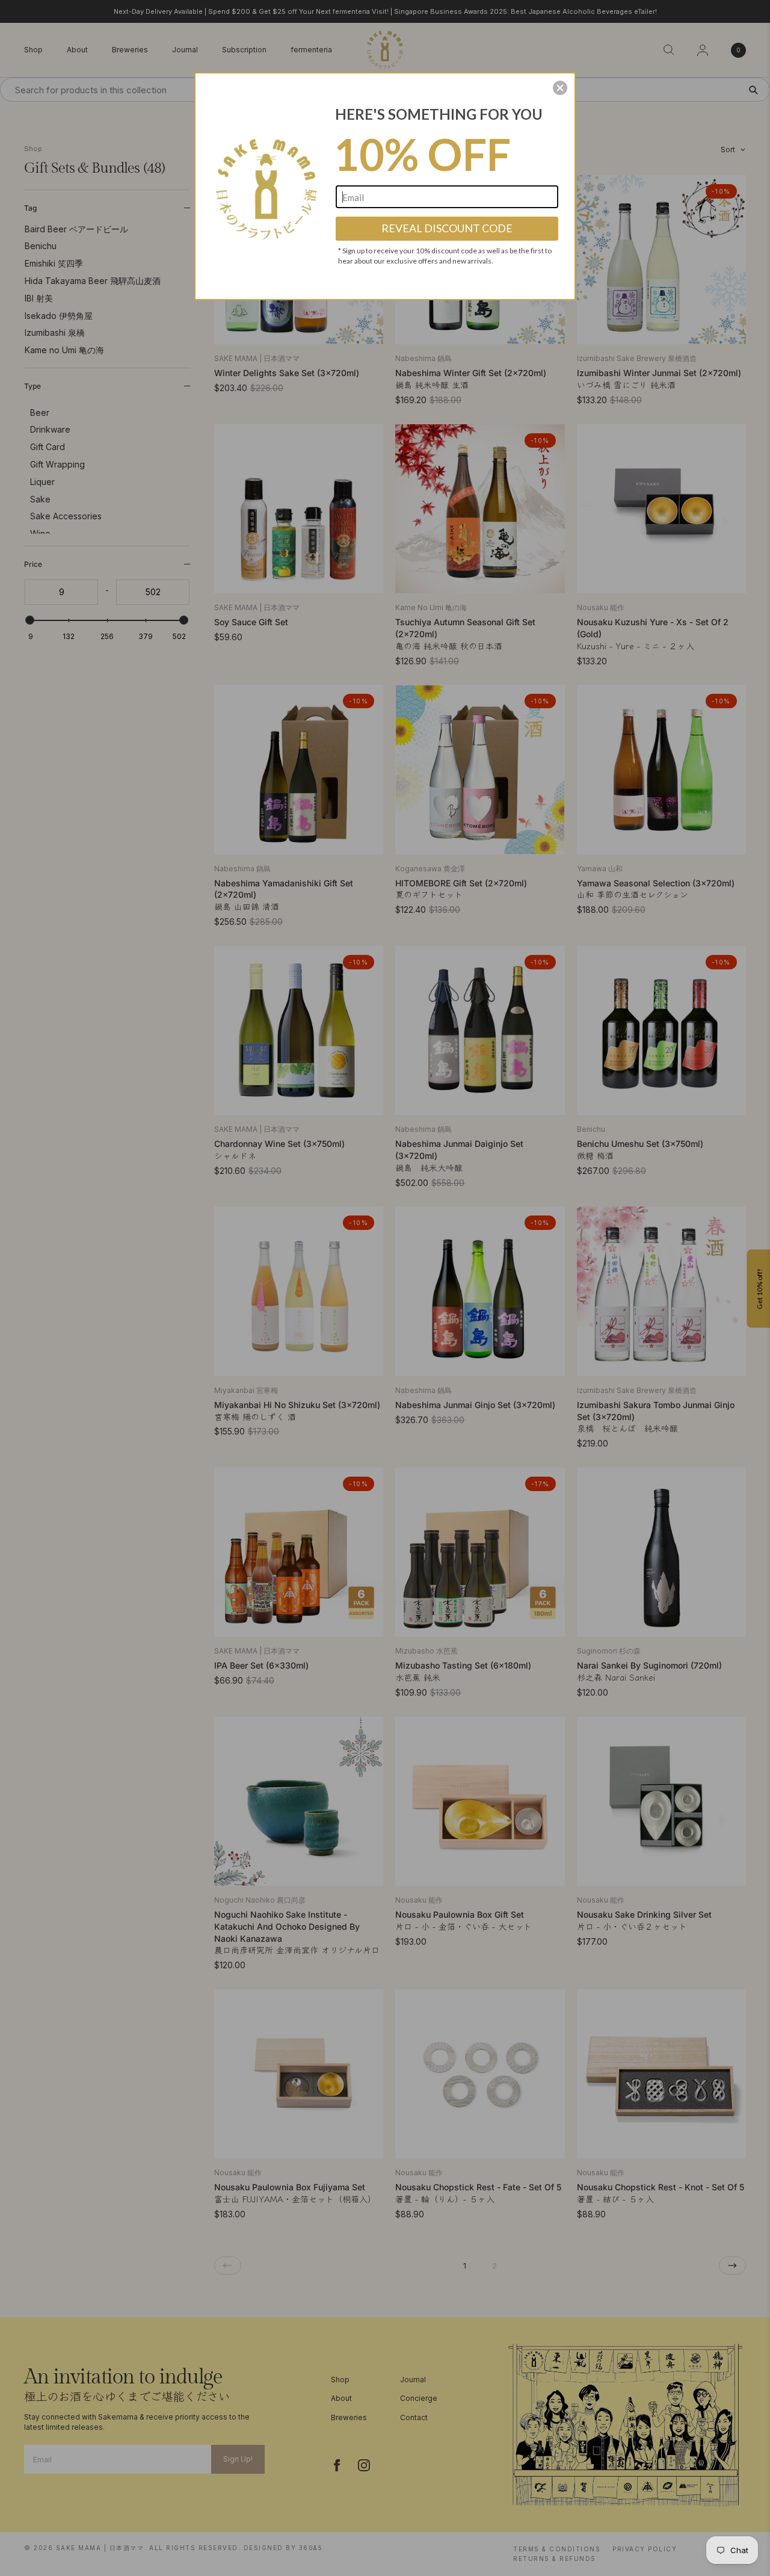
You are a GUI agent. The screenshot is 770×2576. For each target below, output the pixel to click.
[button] (560, 88)
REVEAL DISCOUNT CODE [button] (447, 228)
